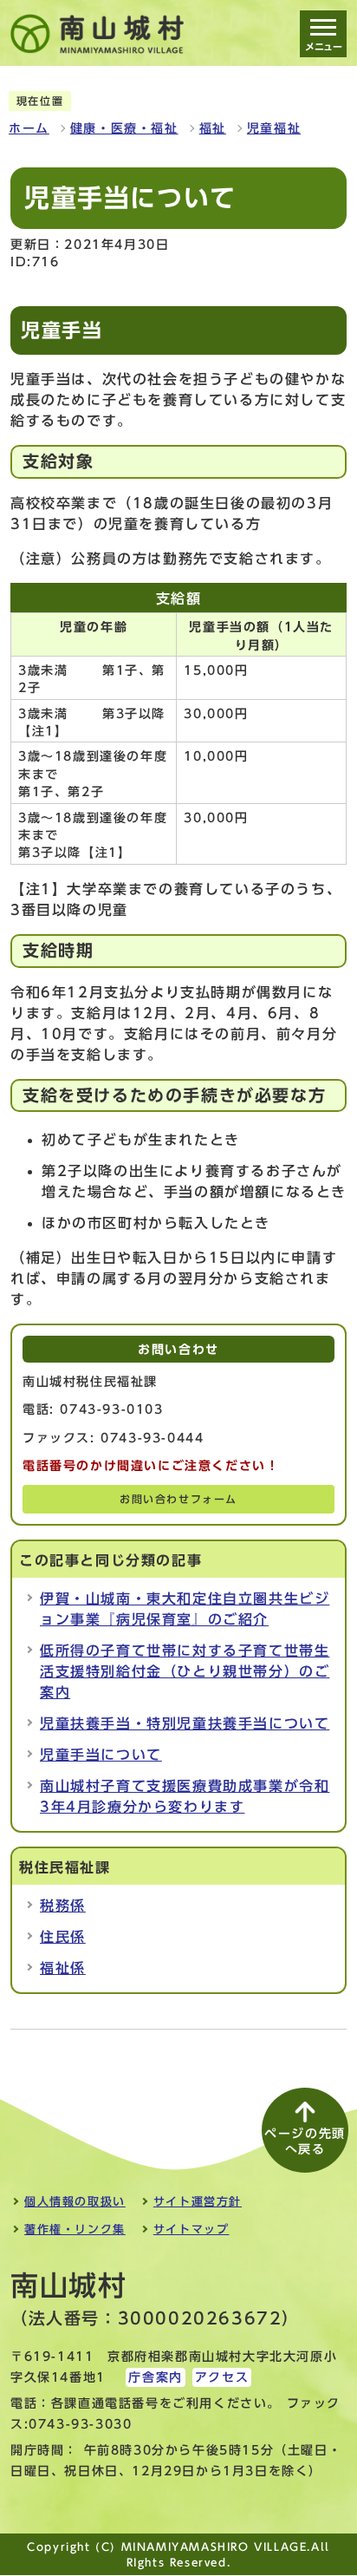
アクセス (222, 2377)
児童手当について (101, 1755)
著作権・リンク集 (75, 2229)
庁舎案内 (155, 2377)
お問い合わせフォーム (178, 1499)
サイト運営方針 (198, 2202)
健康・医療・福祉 (124, 128)
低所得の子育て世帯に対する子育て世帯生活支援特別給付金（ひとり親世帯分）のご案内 (185, 1671)
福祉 (213, 128)
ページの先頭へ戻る (305, 2141)
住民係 (63, 1937)
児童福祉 (274, 128)
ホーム (29, 128)
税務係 (63, 1906)
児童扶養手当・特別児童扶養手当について (185, 1723)
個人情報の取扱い (75, 2202)
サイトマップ (191, 2229)
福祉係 (63, 1968)
